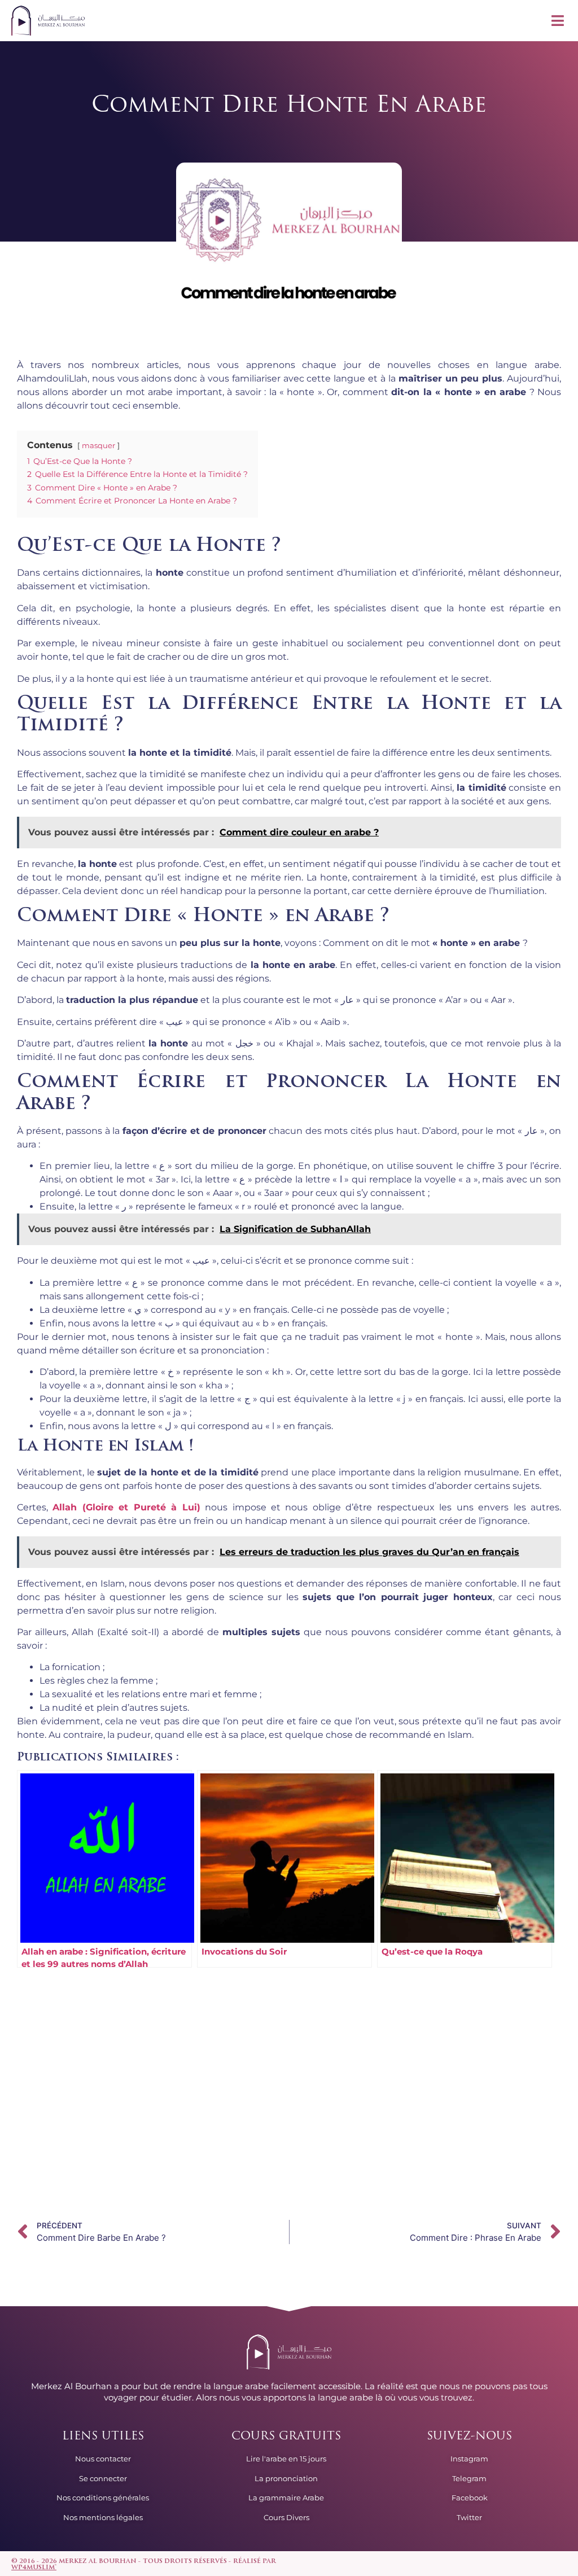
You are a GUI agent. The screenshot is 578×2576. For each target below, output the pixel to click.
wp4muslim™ (34, 2568)
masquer (98, 446)
